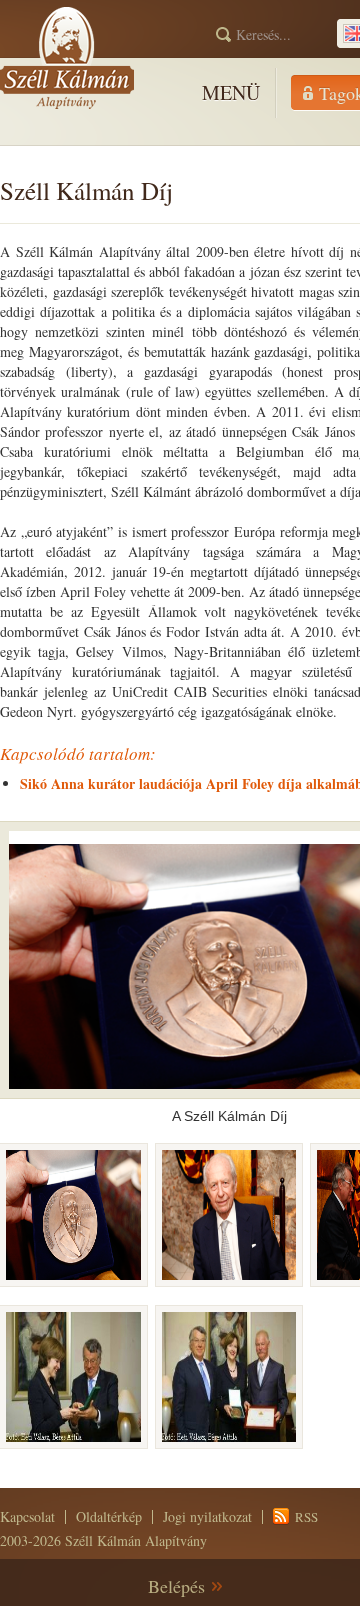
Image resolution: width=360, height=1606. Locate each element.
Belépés (176, 1586)
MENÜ (231, 92)
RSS (306, 1517)
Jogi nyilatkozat (207, 1516)
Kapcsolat (27, 1516)
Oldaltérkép (109, 1516)
